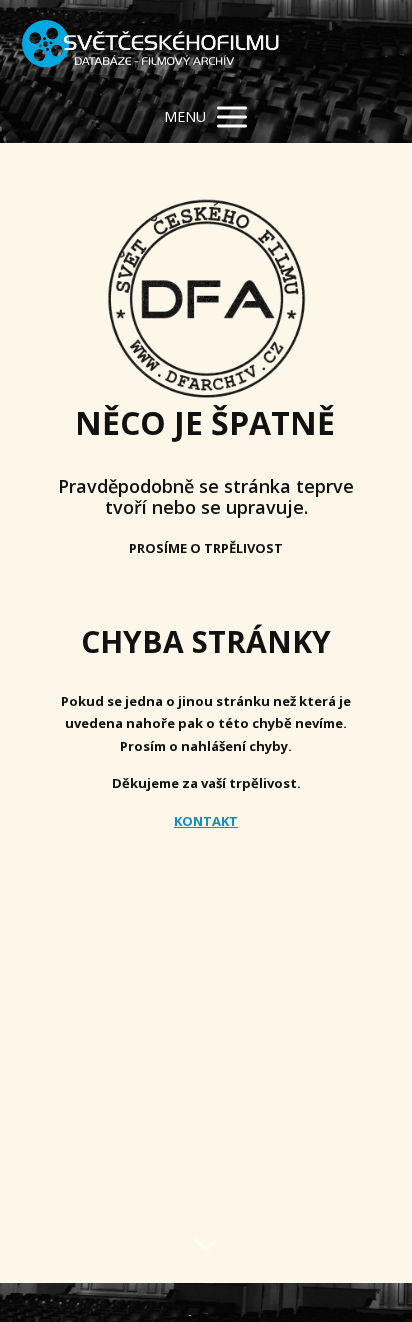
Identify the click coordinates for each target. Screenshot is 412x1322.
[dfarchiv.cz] (151, 45)
